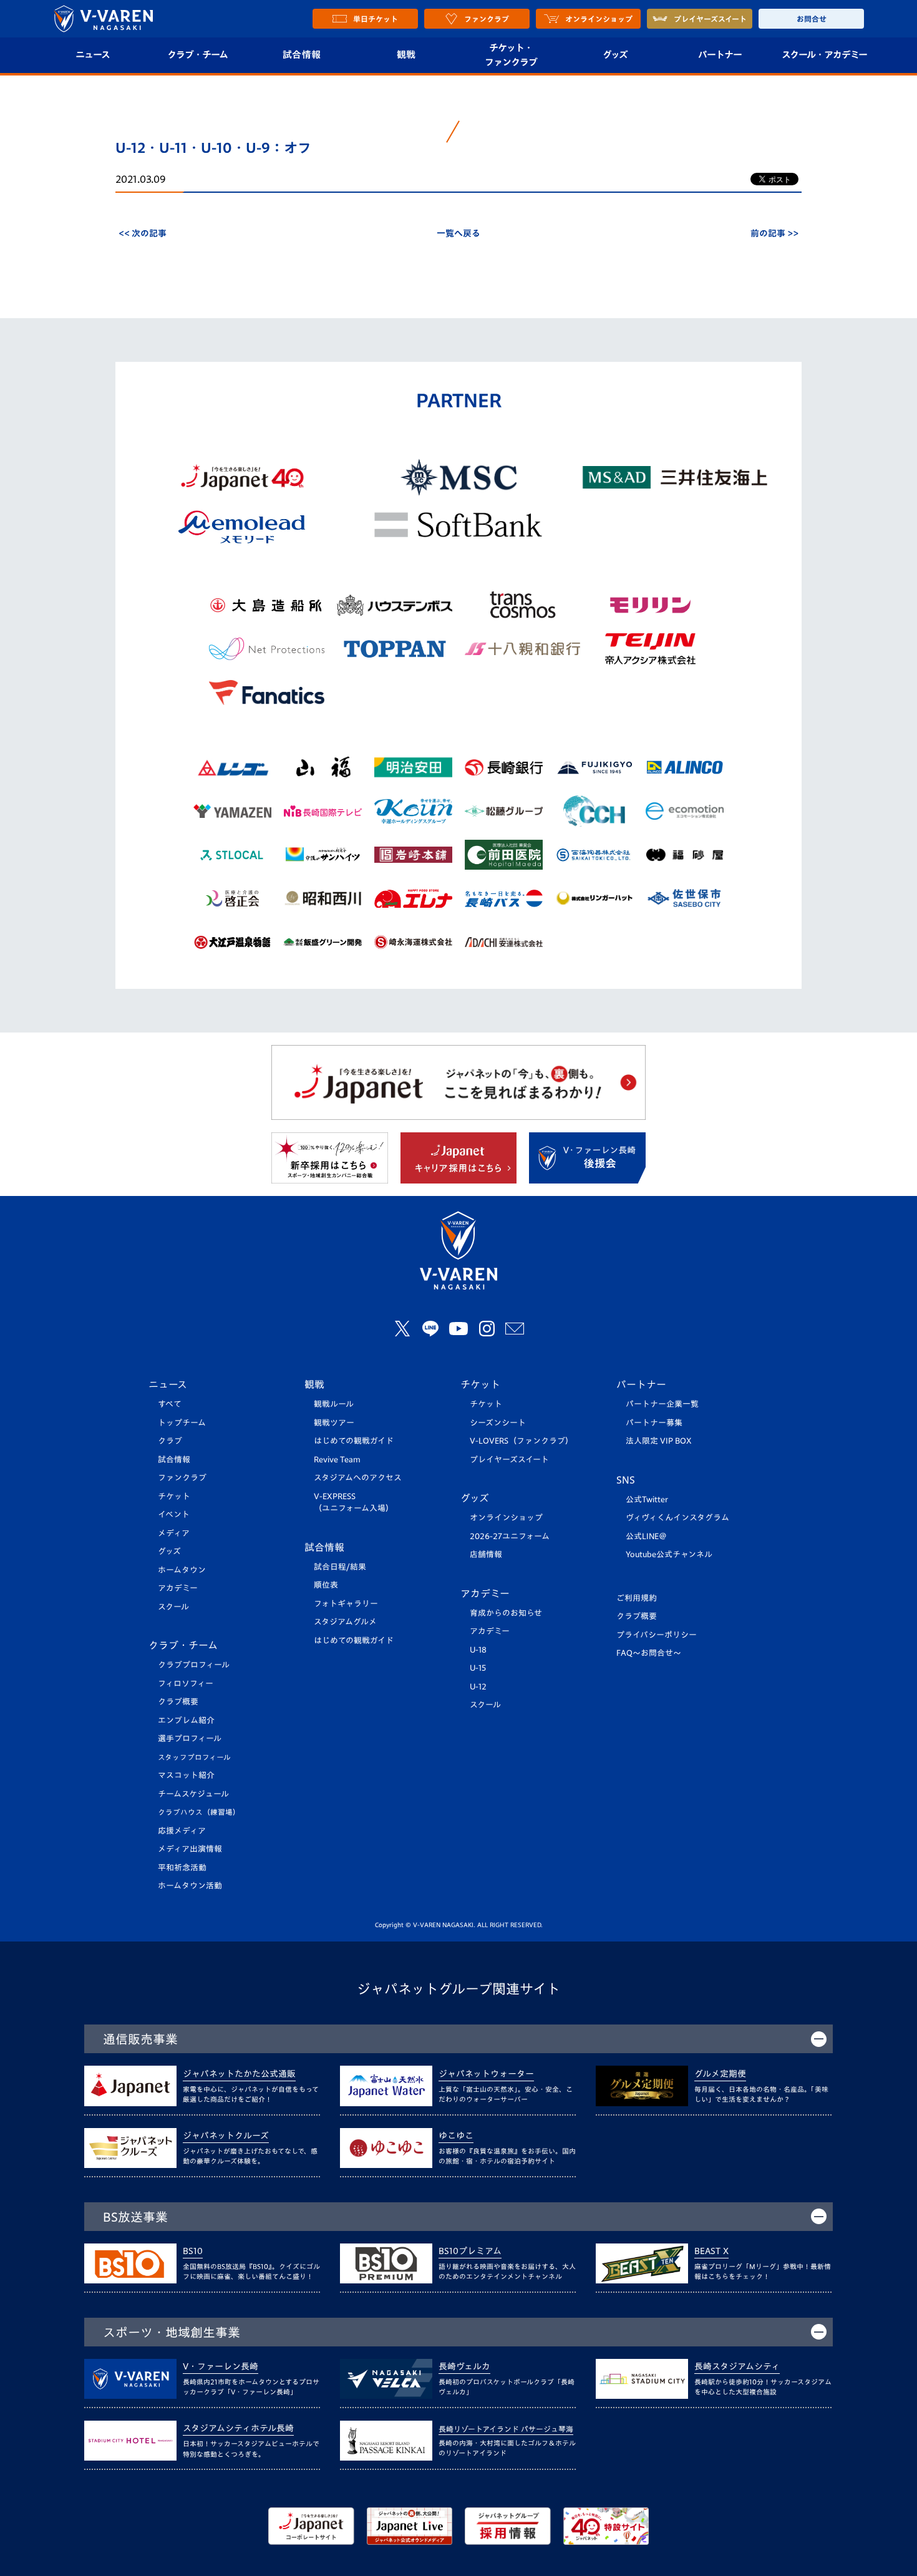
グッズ (615, 55)
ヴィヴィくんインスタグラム (677, 1518)
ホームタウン (182, 1570)
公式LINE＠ (646, 1536)
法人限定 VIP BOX (659, 1441)
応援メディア (182, 1831)
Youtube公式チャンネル (669, 1554)
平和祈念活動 (182, 1868)
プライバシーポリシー (657, 1635)
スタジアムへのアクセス (358, 1478)
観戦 (406, 55)
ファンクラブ (182, 1478)
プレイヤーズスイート (509, 1460)
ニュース (93, 55)
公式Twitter (647, 1499)
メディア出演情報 (190, 1849)
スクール (173, 1607)
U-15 (478, 1668)
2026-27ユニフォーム (510, 1536)
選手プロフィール (190, 1738)
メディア (174, 1533)
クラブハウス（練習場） (199, 1812)
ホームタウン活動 (190, 1886)
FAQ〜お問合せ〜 (649, 1653)
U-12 (478, 1687)
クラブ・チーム (197, 55)
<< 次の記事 (143, 233)
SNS (626, 1480)
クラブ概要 (178, 1702)
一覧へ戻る (458, 233)
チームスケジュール (193, 1794)
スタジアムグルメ (345, 1622)
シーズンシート (498, 1423)
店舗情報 (486, 1554)
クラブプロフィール (194, 1665)
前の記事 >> (774, 233)
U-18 (478, 1650)
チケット (174, 1496)
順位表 (326, 1585)
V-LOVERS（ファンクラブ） (522, 1441)
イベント (174, 1514)
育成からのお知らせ (506, 1613)
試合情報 (302, 55)
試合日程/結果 (340, 1567)
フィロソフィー (186, 1684)
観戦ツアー (334, 1423)
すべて (170, 1404)
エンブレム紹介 (186, 1720)
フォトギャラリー (346, 1604)
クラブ (170, 1441)
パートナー (720, 55)
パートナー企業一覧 (662, 1404)
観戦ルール (334, 1404)
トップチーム (182, 1423)
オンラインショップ (506, 1518)
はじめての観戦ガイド (354, 1441)
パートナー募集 (654, 1423)
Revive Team (337, 1460)
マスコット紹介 (186, 1775)
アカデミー (178, 1588)
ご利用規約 (637, 1598)
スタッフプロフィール (194, 1757)
